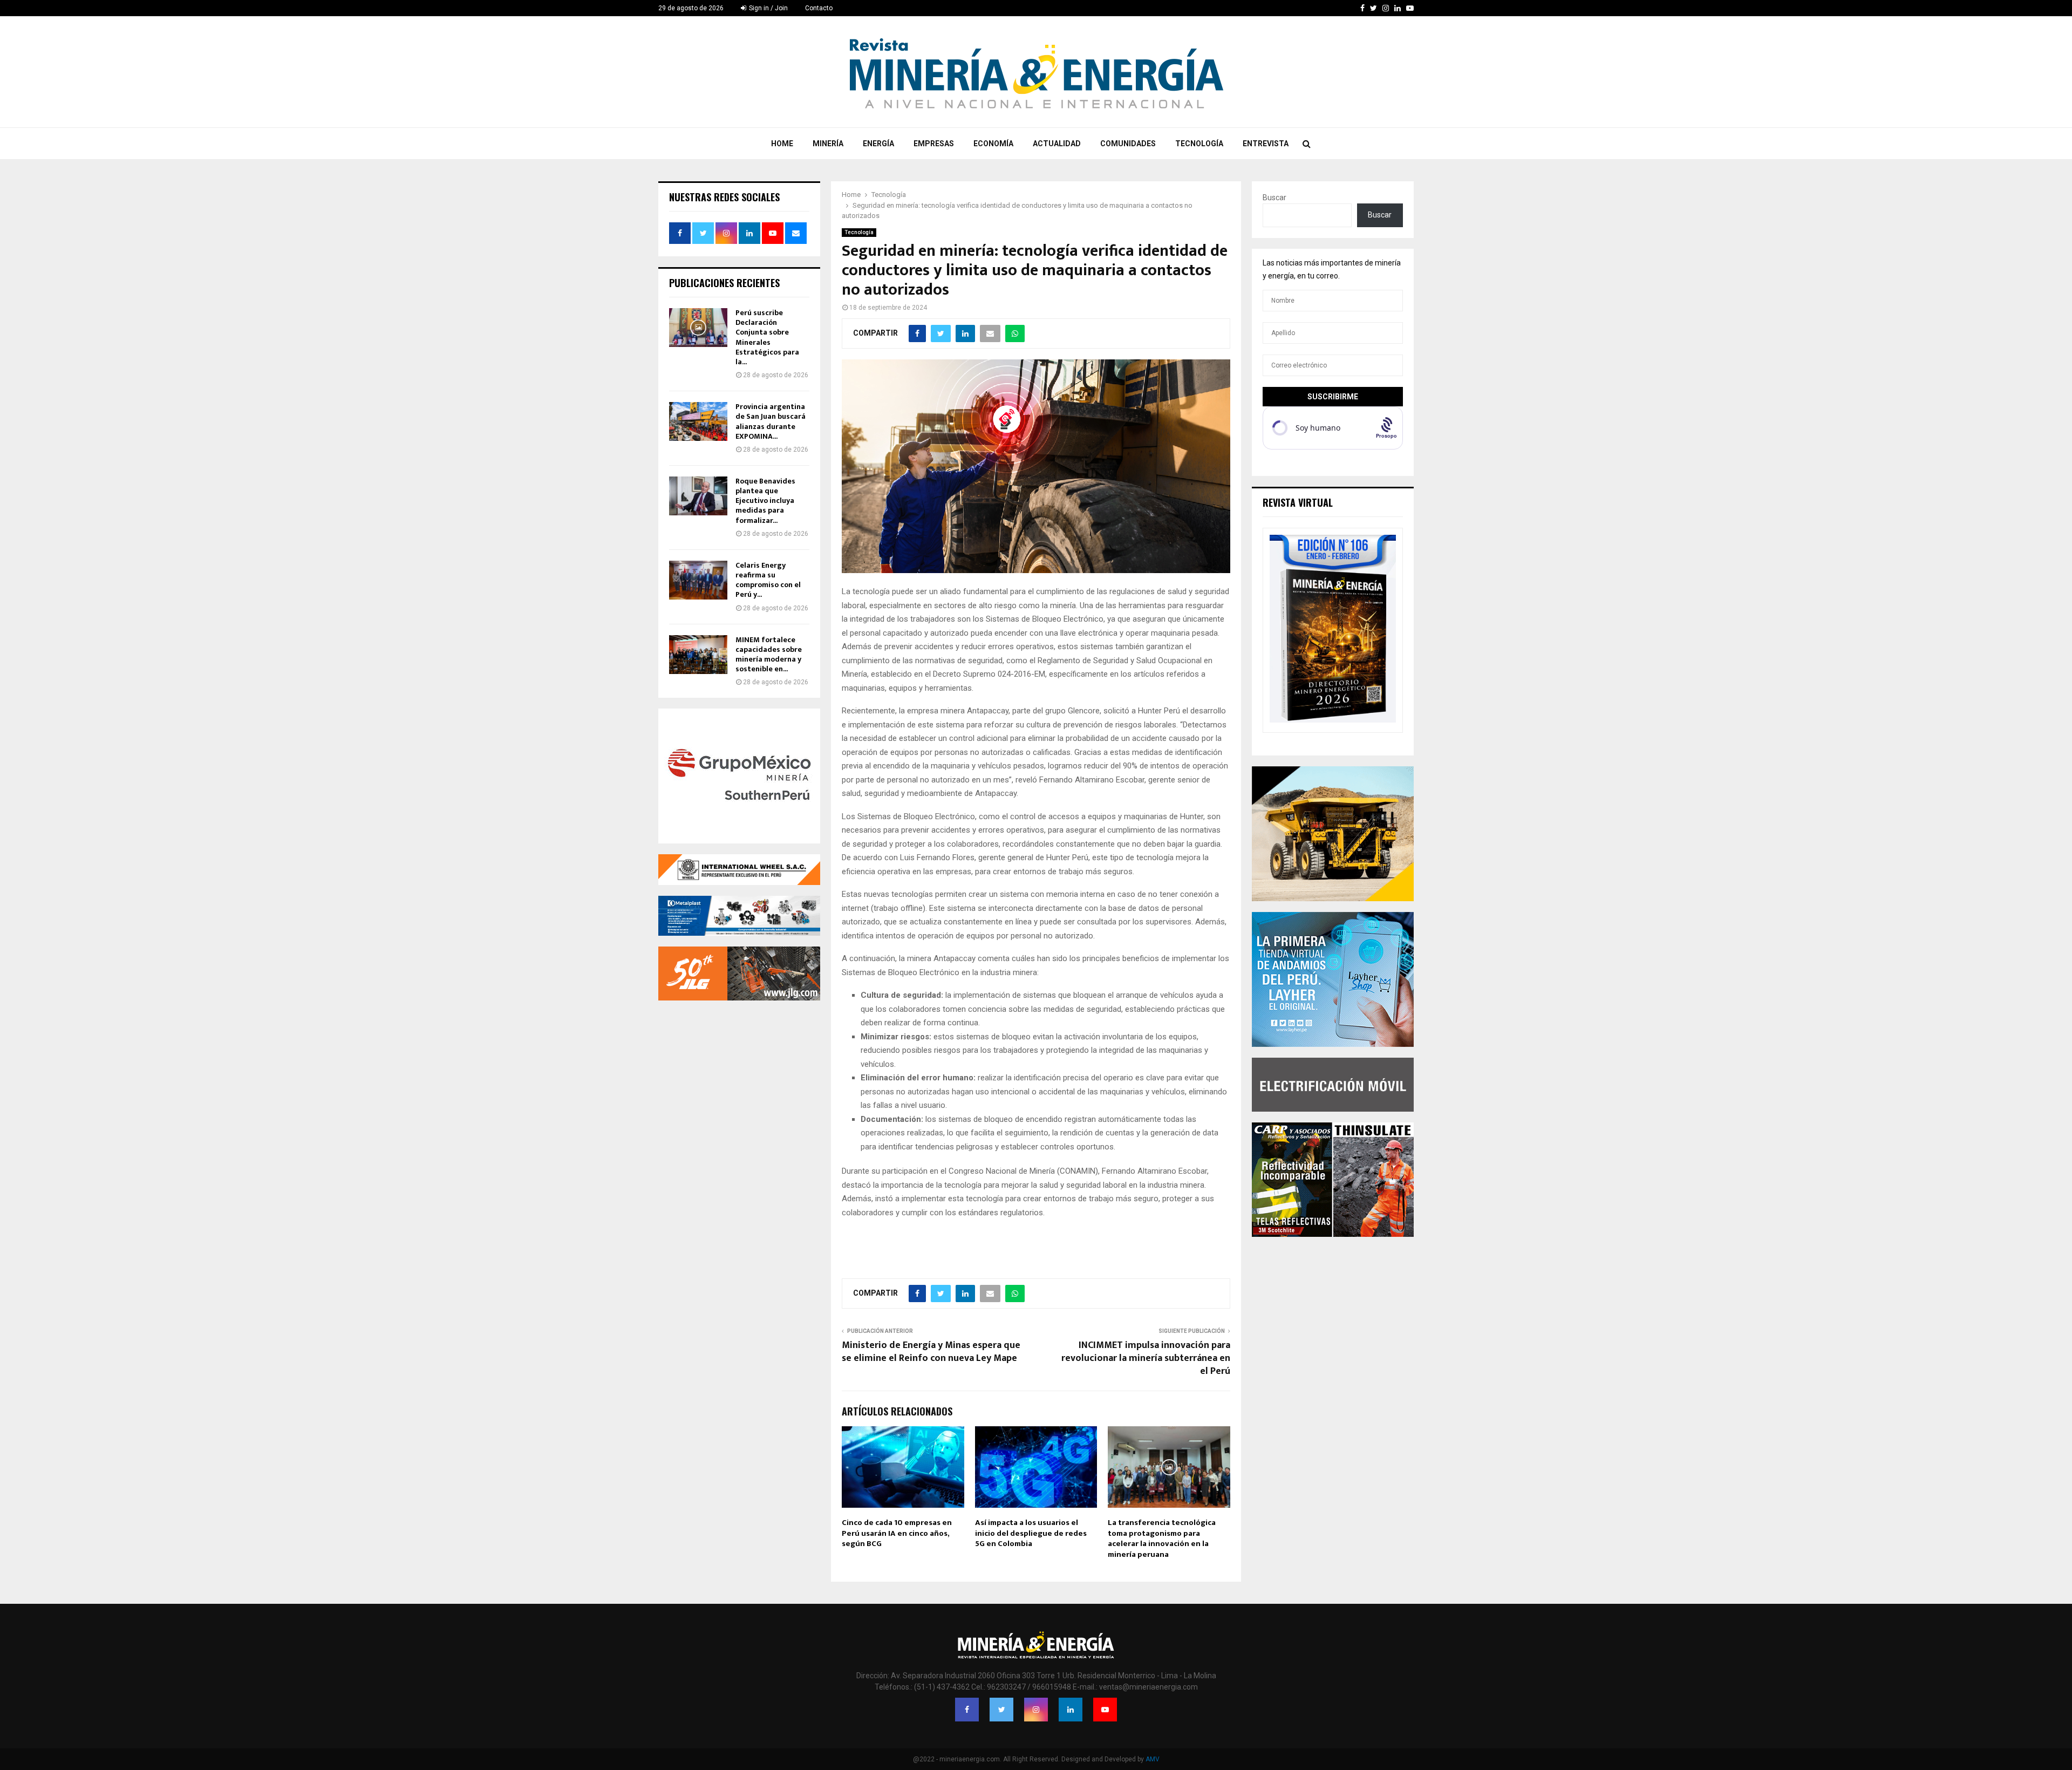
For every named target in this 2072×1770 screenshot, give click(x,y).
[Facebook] (967, 1710)
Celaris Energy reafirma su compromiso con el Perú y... (768, 580)
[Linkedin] (1071, 1710)
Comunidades (1128, 144)
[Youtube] (1105, 1710)
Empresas (934, 144)
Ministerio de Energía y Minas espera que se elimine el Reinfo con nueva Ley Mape (931, 1352)
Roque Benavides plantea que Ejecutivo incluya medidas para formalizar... (765, 501)
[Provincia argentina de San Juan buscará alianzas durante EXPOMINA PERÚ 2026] (698, 421)
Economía (993, 144)
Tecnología (1199, 144)
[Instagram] (1036, 1710)
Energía (878, 144)
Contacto (819, 8)
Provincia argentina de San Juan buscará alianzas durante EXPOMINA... (771, 421)
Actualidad (1057, 144)
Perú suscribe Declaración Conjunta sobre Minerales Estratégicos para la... (767, 337)
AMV (1153, 1759)
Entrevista (1266, 144)
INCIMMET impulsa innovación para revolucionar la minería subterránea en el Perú (1146, 1358)
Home (782, 144)
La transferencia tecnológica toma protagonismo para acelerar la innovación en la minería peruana (1162, 1538)
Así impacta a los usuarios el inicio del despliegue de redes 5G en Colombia (1031, 1533)
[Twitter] (1001, 1710)
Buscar (1274, 198)
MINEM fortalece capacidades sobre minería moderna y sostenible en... (769, 655)
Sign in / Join (768, 8)
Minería (828, 144)
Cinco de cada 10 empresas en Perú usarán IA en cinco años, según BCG (897, 1533)
